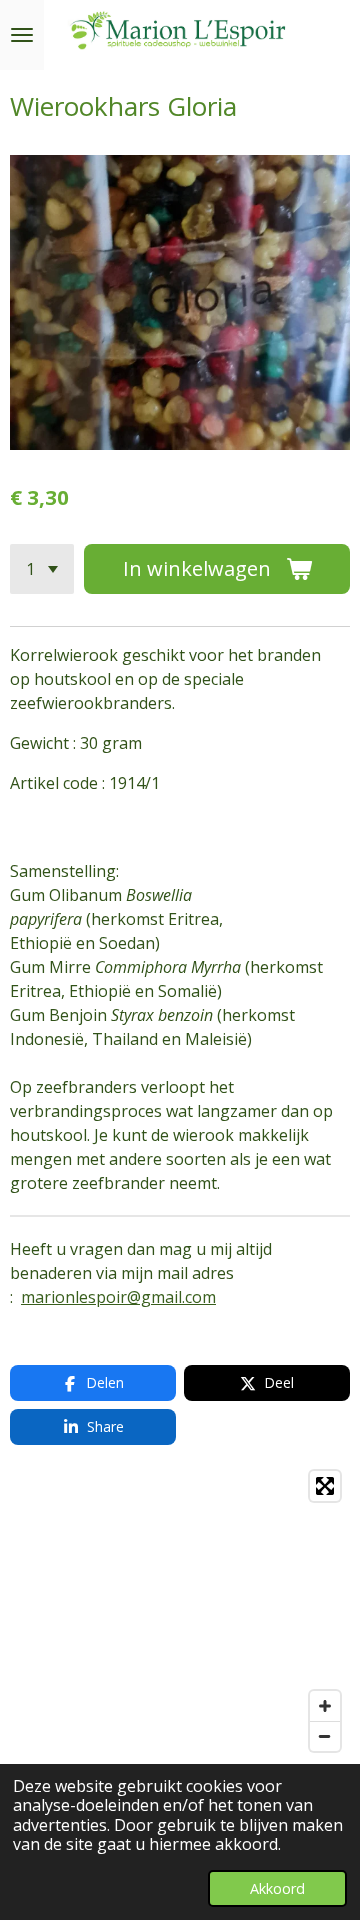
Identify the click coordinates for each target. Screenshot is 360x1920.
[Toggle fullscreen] (325, 1486)
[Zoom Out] (325, 1736)
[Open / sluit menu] (22, 35)
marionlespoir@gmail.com (118, 1297)
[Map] (180, 1611)
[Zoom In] (325, 1706)
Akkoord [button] (277, 1888)
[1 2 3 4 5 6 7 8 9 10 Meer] (42, 569)
